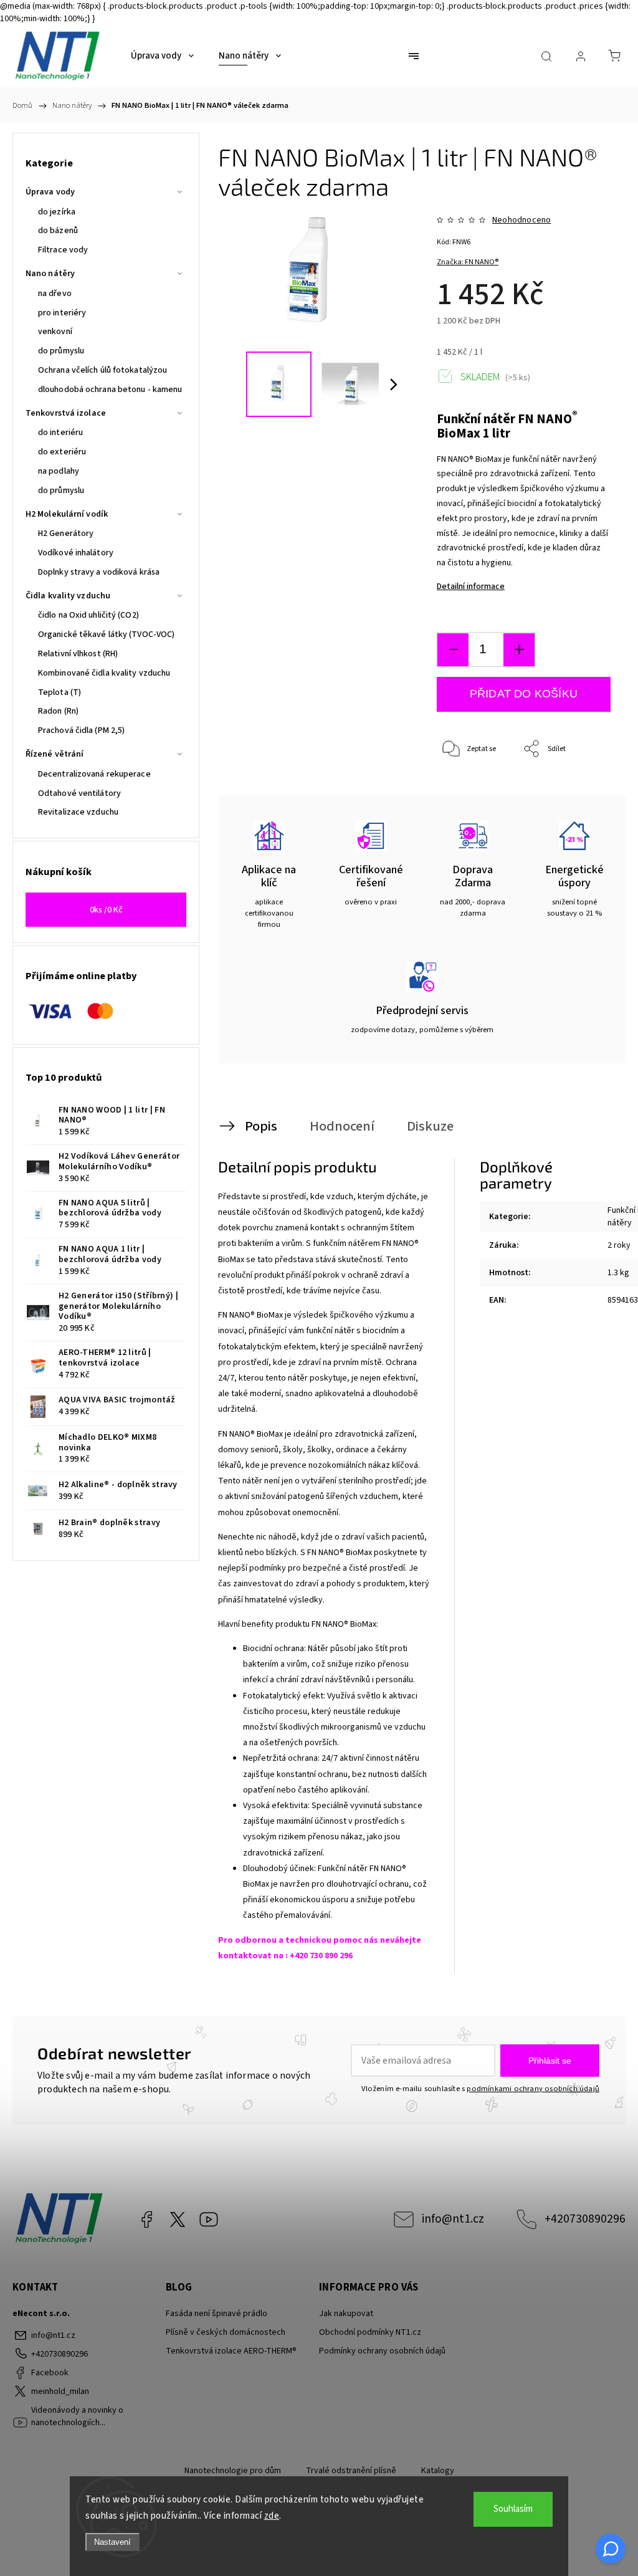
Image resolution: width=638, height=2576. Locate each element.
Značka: (468, 262)
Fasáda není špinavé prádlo (217, 2314)
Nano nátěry (50, 274)
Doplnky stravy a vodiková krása (99, 572)
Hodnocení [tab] (342, 1126)
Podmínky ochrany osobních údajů (382, 2351)
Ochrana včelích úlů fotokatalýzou (102, 370)
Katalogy (438, 2471)
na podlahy (59, 471)
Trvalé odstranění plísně (351, 2471)
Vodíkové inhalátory (76, 553)
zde (272, 2516)
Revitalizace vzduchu (78, 812)
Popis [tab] (261, 1126)
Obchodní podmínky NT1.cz (370, 2332)
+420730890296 (585, 2219)
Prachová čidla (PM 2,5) (81, 730)
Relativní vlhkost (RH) (78, 654)
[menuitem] (162, 56)
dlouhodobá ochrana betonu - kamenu (110, 390)
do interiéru (60, 433)
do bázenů (58, 231)
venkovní (55, 332)
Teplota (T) (60, 692)
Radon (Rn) (58, 711)
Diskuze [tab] (430, 1126)
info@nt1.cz (453, 2219)
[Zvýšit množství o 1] (519, 650)
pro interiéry (62, 313)
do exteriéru (62, 452)
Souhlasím (513, 2509)
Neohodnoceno (521, 220)
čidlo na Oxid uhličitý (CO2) (88, 615)
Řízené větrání (55, 754)
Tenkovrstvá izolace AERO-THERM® (231, 2351)
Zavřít (584, 791)
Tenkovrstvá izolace (66, 413)
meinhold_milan (178, 2219)
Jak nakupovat (346, 2314)
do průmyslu (61, 351)
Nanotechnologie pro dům (233, 2471)
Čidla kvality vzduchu (68, 596)
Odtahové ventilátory (79, 793)
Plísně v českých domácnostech (226, 2332)
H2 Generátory (66, 534)
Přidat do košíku (524, 694)
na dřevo (55, 294)
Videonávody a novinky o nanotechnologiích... (209, 2219)
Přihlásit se (550, 2061)
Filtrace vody (63, 250)
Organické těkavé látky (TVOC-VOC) (106, 634)
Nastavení (112, 2542)
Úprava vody (50, 192)
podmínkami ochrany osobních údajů (533, 2089)
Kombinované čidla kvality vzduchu (104, 673)
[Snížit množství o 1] (453, 650)
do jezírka (57, 212)
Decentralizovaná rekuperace (94, 774)
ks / (106, 910)
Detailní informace (471, 587)
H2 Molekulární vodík (67, 514)
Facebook (146, 2219)
